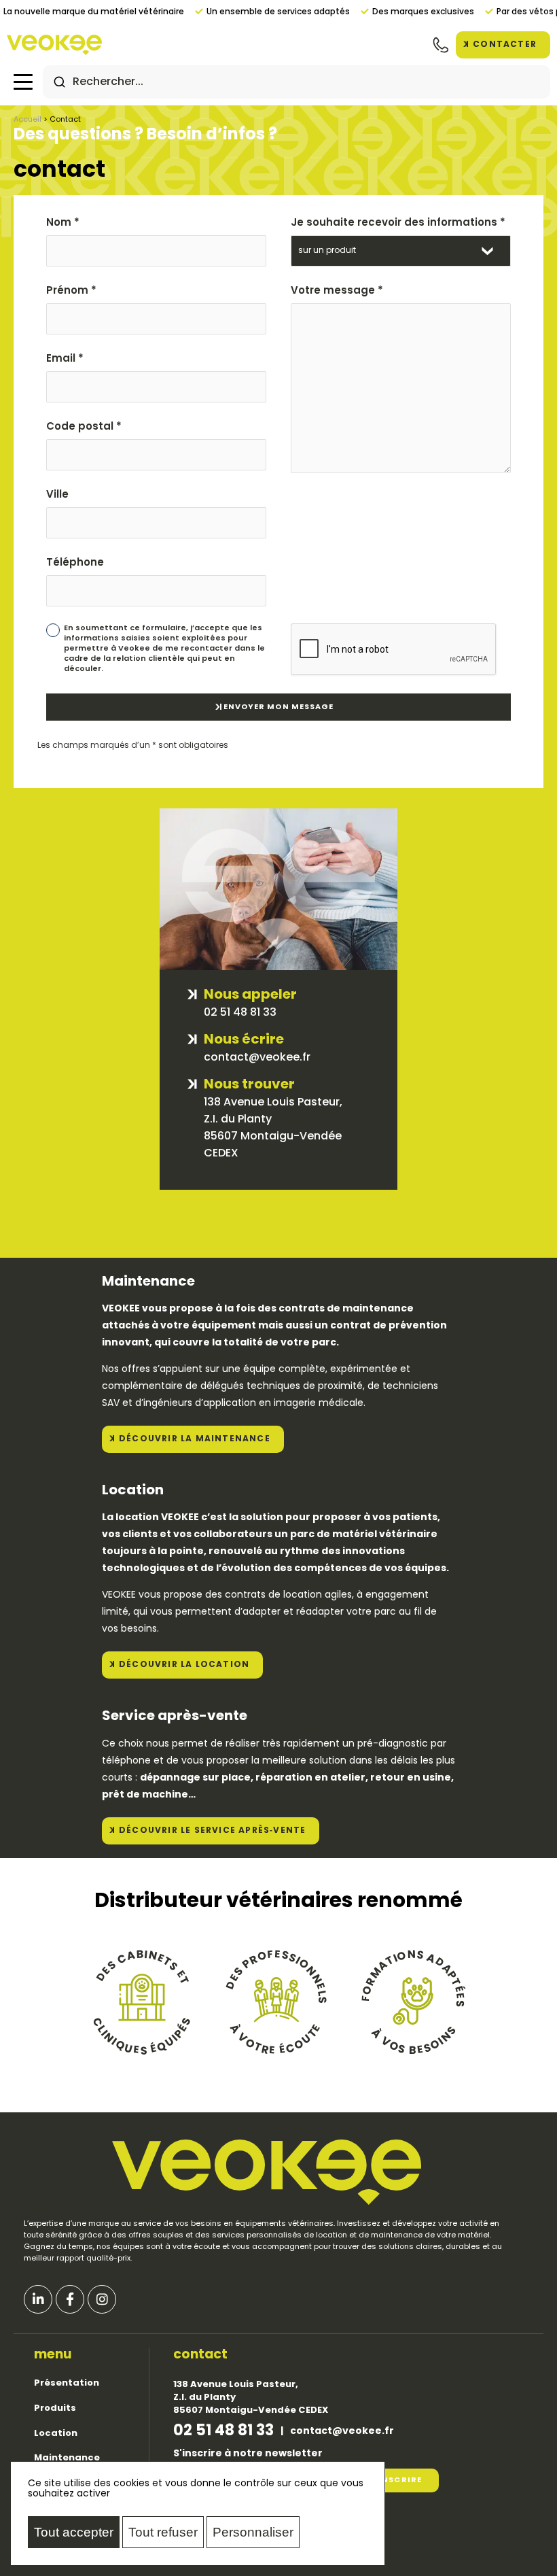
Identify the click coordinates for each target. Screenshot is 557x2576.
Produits (55, 2408)
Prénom (71, 291)
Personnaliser (253, 2532)
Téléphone (75, 563)
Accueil (28, 120)
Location (56, 2434)
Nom (63, 223)
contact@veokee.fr (342, 2432)
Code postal (84, 427)
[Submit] (59, 82)
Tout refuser (163, 2532)
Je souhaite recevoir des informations (398, 223)
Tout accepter (74, 2532)
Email (65, 359)
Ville (57, 495)
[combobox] (297, 82)
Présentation (67, 2383)
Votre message (337, 291)
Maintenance (67, 2458)
